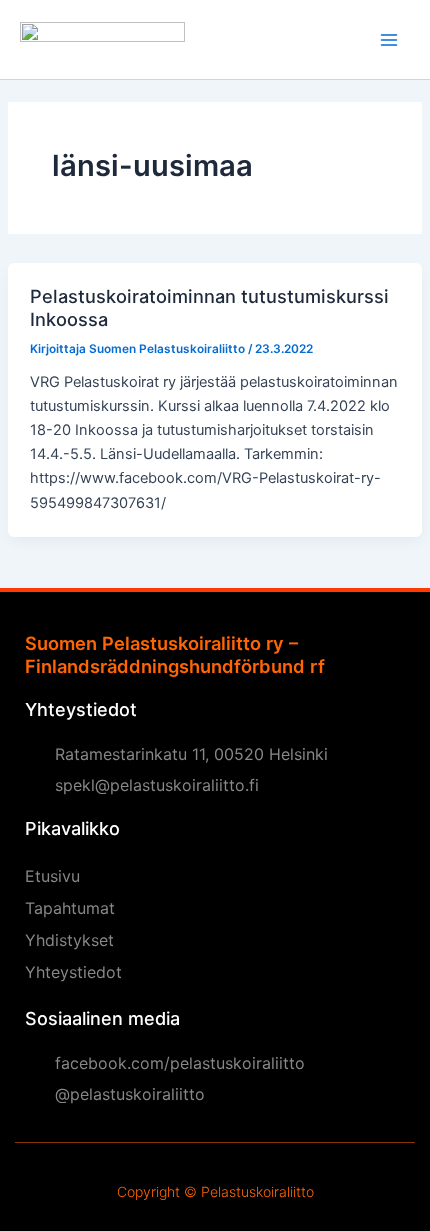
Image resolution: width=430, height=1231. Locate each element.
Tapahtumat (70, 908)
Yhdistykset (69, 940)
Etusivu (52, 876)
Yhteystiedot (73, 972)
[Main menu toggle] (389, 40)
